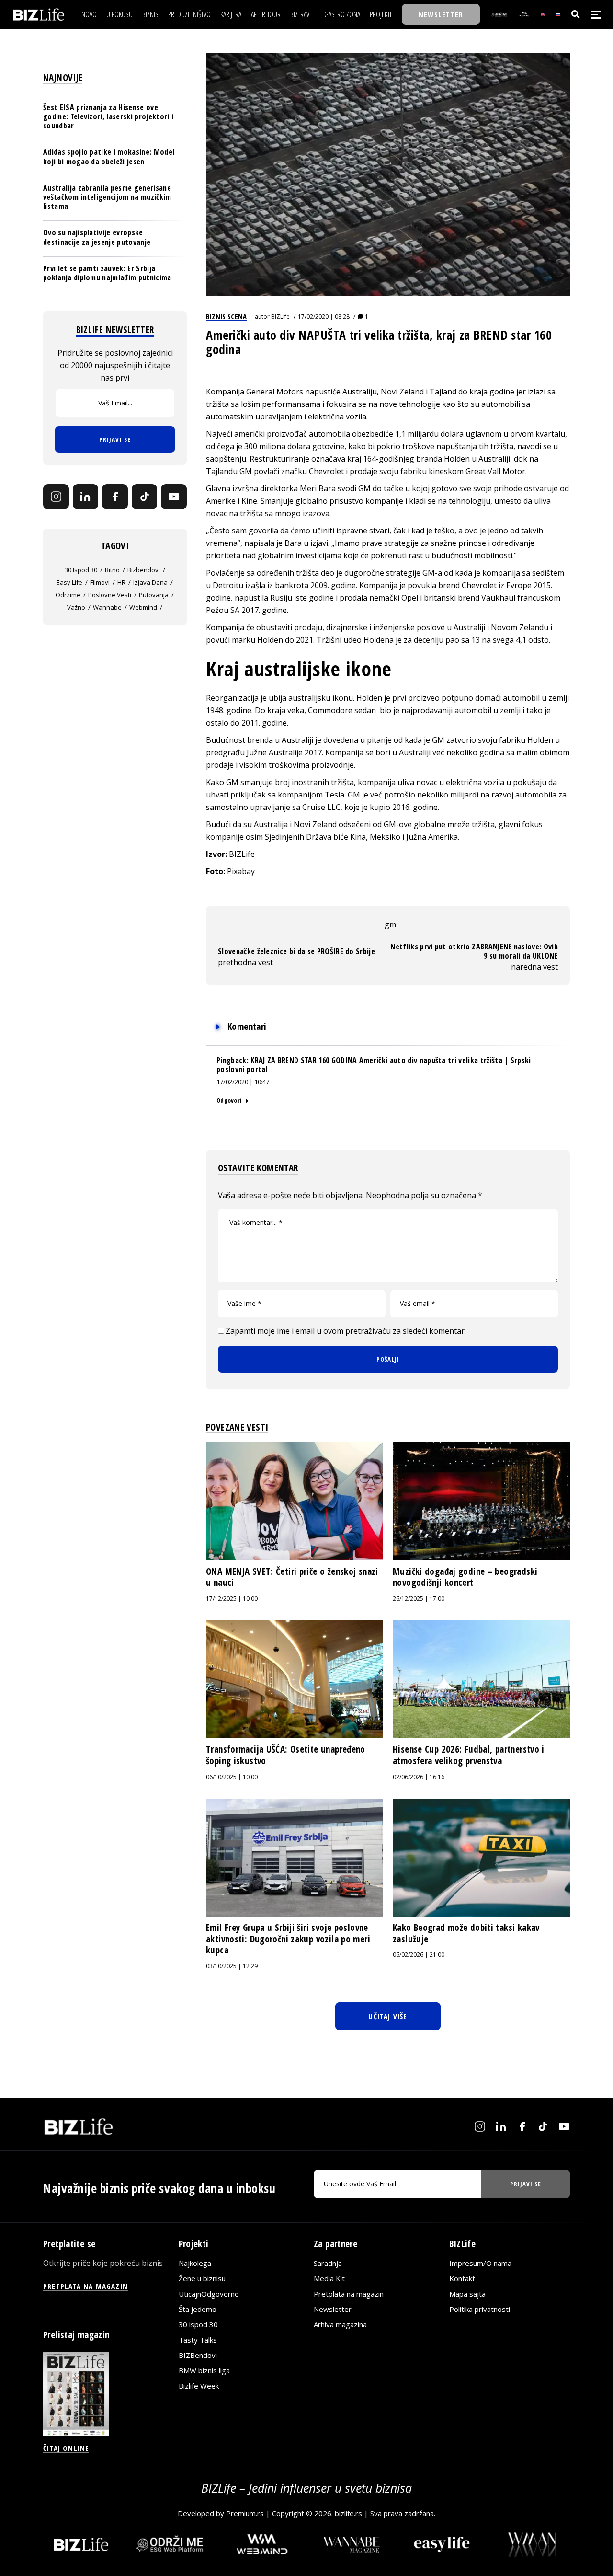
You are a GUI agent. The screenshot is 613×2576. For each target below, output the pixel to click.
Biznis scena (226, 316)
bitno (112, 570)
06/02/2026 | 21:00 (419, 1955)
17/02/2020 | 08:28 (324, 317)
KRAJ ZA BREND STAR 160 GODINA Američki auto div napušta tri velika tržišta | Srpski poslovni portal (374, 1065)
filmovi (100, 582)
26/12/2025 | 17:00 (419, 1599)
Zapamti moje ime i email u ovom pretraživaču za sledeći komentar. (346, 1331)
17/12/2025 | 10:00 (232, 1599)
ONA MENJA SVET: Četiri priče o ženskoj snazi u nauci (292, 1577)
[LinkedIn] (86, 497)
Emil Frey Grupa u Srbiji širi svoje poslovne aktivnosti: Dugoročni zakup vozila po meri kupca (288, 1939)
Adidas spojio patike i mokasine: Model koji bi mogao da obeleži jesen (109, 156)
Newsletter (333, 2309)
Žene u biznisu (202, 2278)
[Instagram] (56, 497)
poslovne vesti (110, 595)
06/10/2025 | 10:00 (232, 1777)
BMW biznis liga (204, 2370)
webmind (143, 607)
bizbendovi (144, 570)
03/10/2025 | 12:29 (232, 1966)
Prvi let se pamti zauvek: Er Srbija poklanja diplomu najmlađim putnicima (107, 273)
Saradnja (328, 2263)
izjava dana (150, 582)
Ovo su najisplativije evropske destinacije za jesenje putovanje (97, 237)
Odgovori (229, 1100)
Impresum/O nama (480, 2263)
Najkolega (195, 2263)
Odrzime (68, 595)
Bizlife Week (199, 2386)
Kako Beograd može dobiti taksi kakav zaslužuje (466, 1933)
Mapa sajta (467, 2294)
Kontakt (462, 2278)
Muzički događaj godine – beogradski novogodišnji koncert (465, 1577)
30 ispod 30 (81, 570)
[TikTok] (145, 497)
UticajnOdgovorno (209, 2294)
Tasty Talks (198, 2340)
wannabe (107, 607)
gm (390, 924)
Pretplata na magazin (349, 2294)
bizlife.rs (348, 2513)
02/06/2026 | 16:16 (419, 1777)
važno (76, 607)
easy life (69, 582)
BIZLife (280, 317)
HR (121, 582)
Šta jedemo (198, 2309)
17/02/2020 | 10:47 (243, 1082)
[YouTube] (174, 497)
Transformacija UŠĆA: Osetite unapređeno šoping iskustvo (286, 1755)
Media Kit (329, 2278)
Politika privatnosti (480, 2309)
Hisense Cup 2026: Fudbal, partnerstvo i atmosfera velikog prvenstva (469, 1755)
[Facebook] (115, 497)
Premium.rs (245, 2513)
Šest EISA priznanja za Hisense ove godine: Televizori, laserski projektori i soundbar (108, 116)
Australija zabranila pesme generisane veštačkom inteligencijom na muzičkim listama (107, 197)
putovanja (154, 595)
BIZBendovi (198, 2355)
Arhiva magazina (340, 2324)
